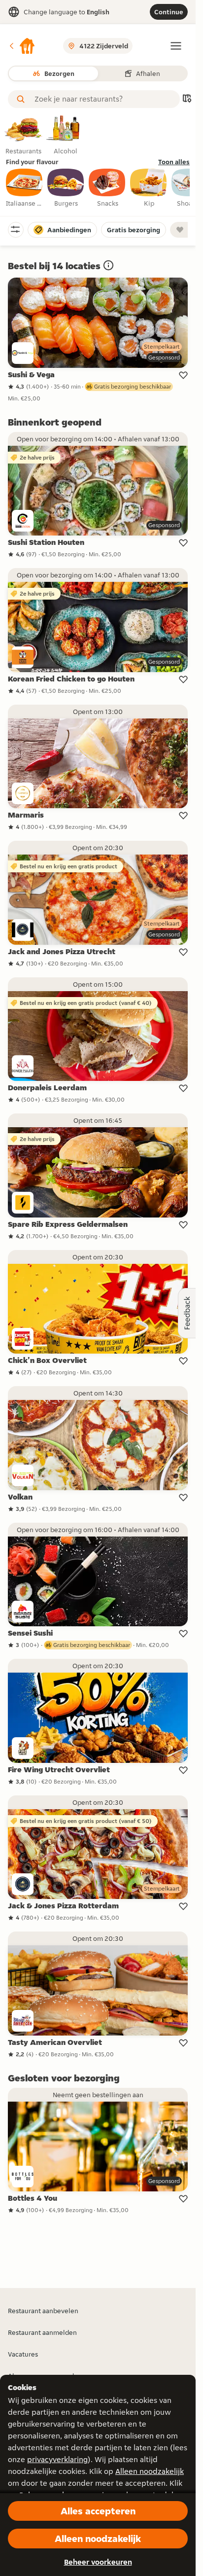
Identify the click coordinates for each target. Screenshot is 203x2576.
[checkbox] (25, 188)
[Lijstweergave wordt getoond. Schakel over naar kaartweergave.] (187, 99)
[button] (22, 46)
